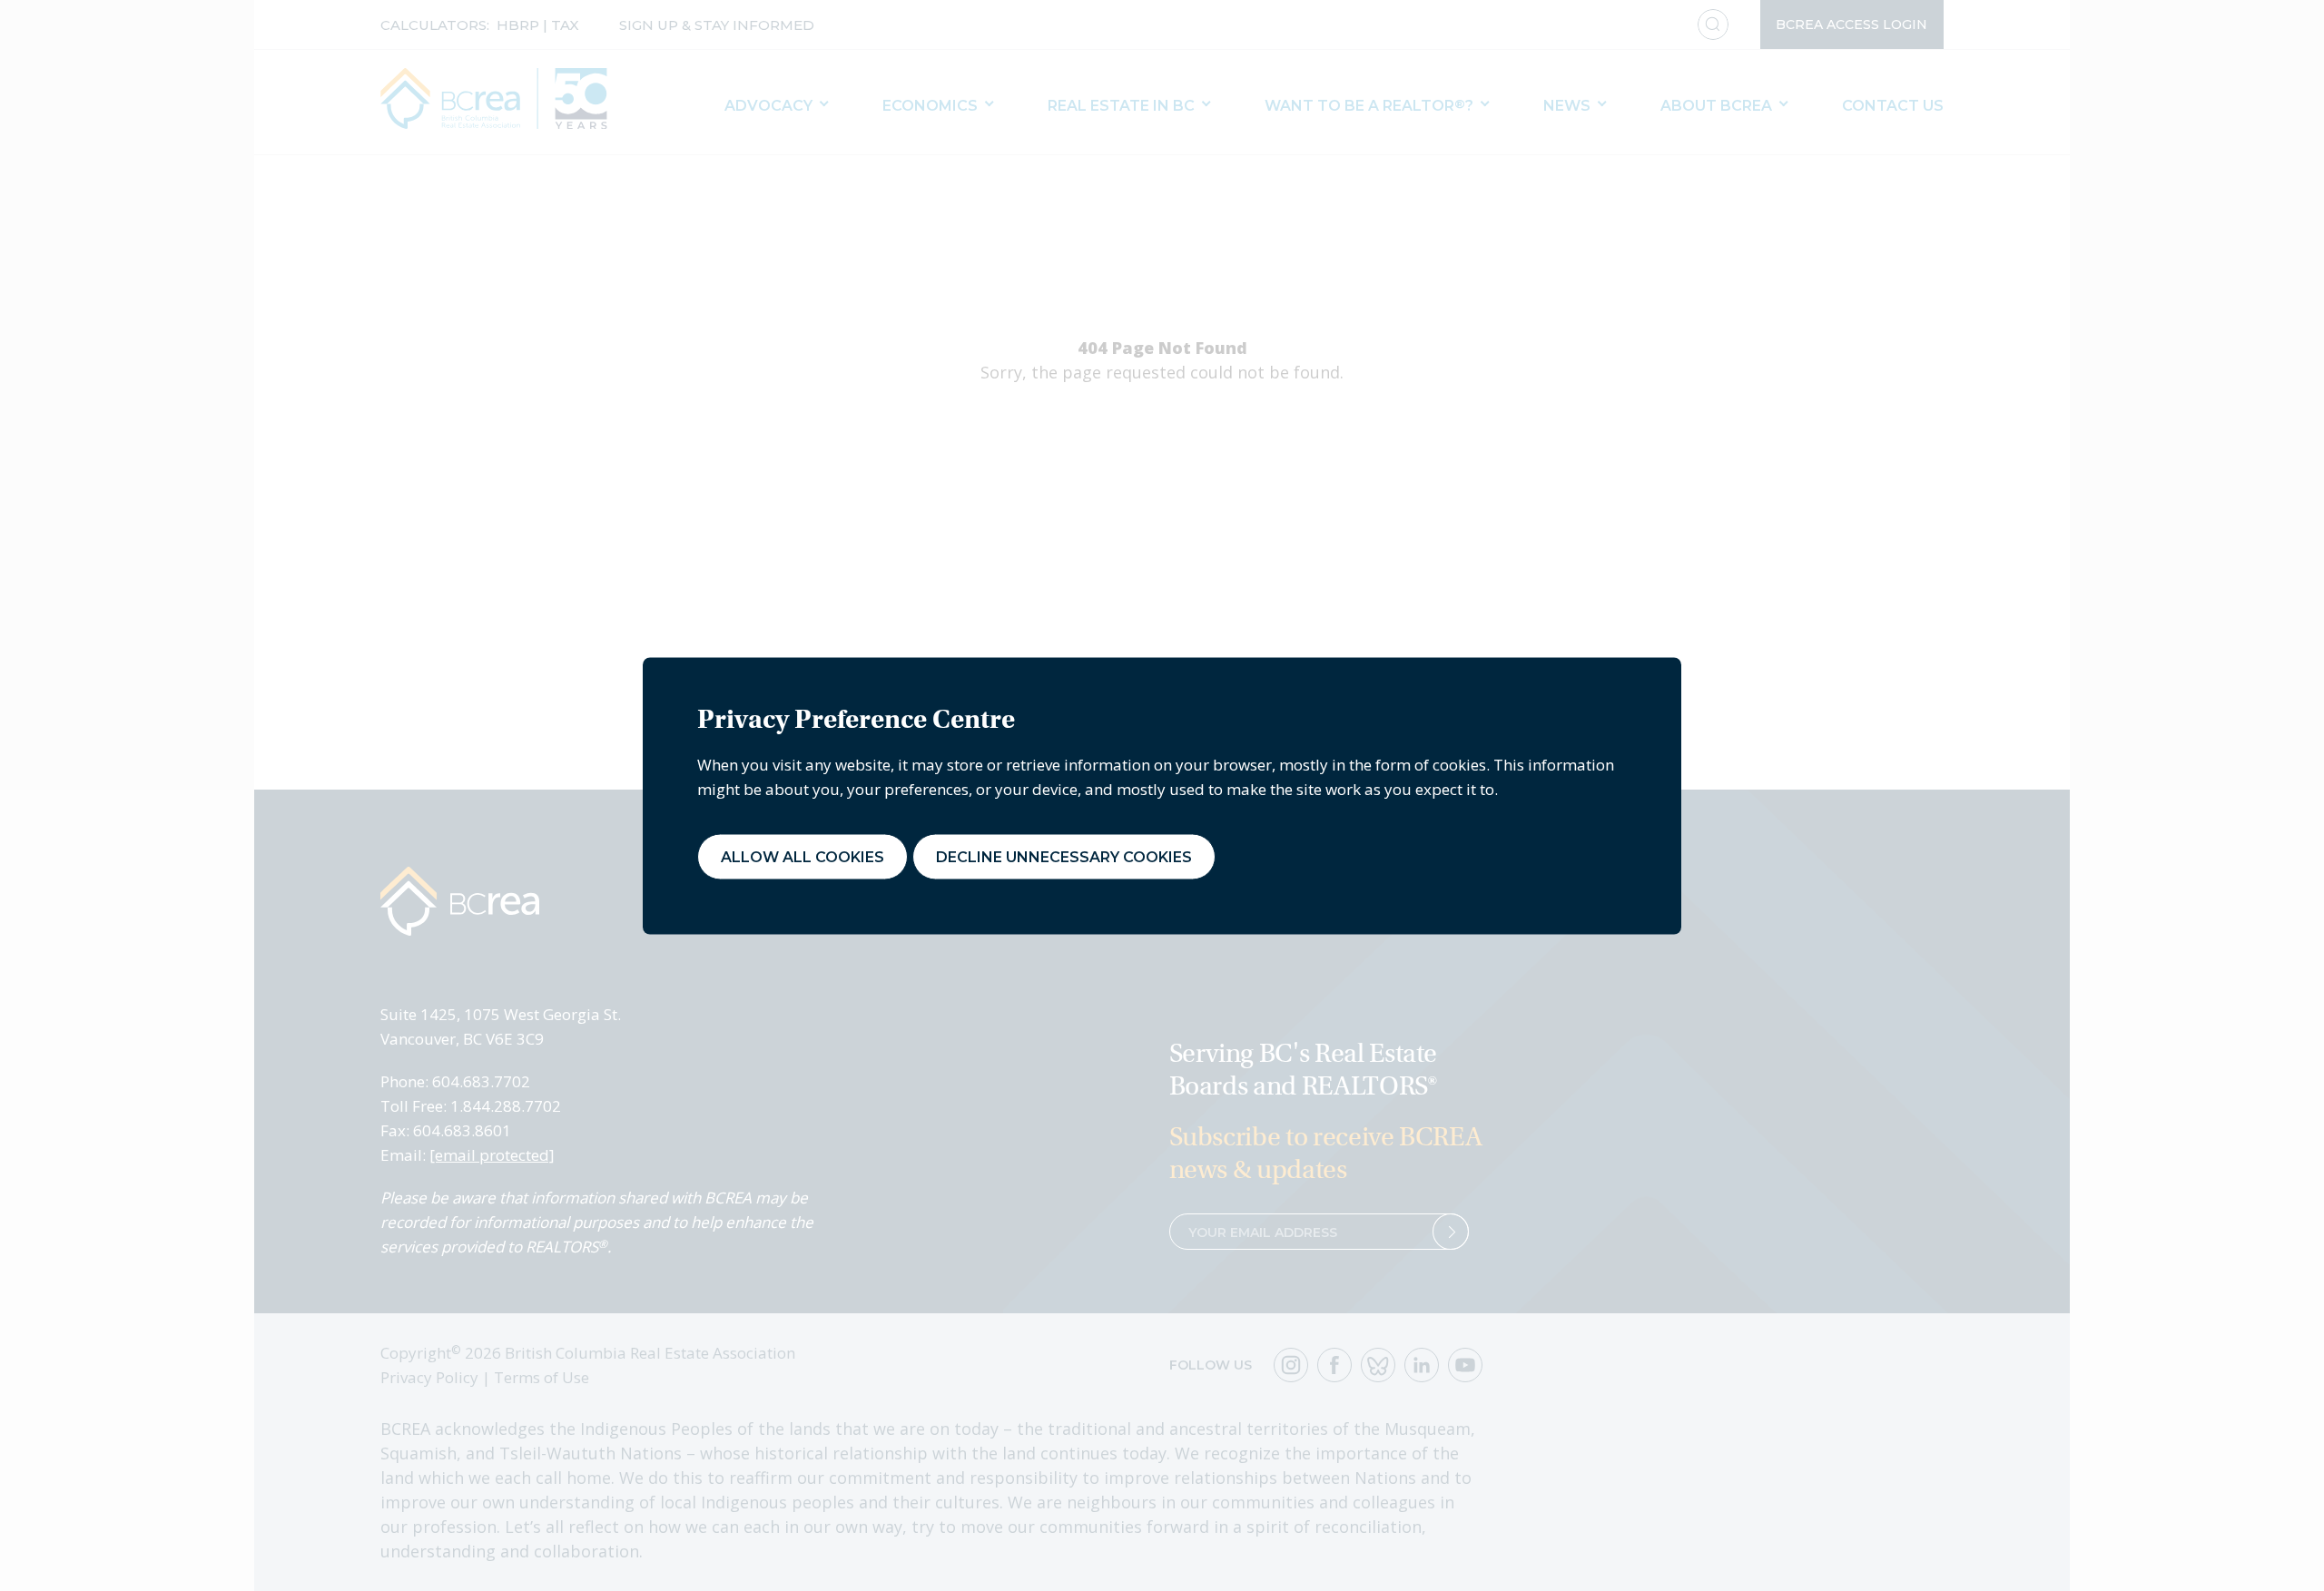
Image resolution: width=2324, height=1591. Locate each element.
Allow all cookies (803, 856)
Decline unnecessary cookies (1064, 856)
